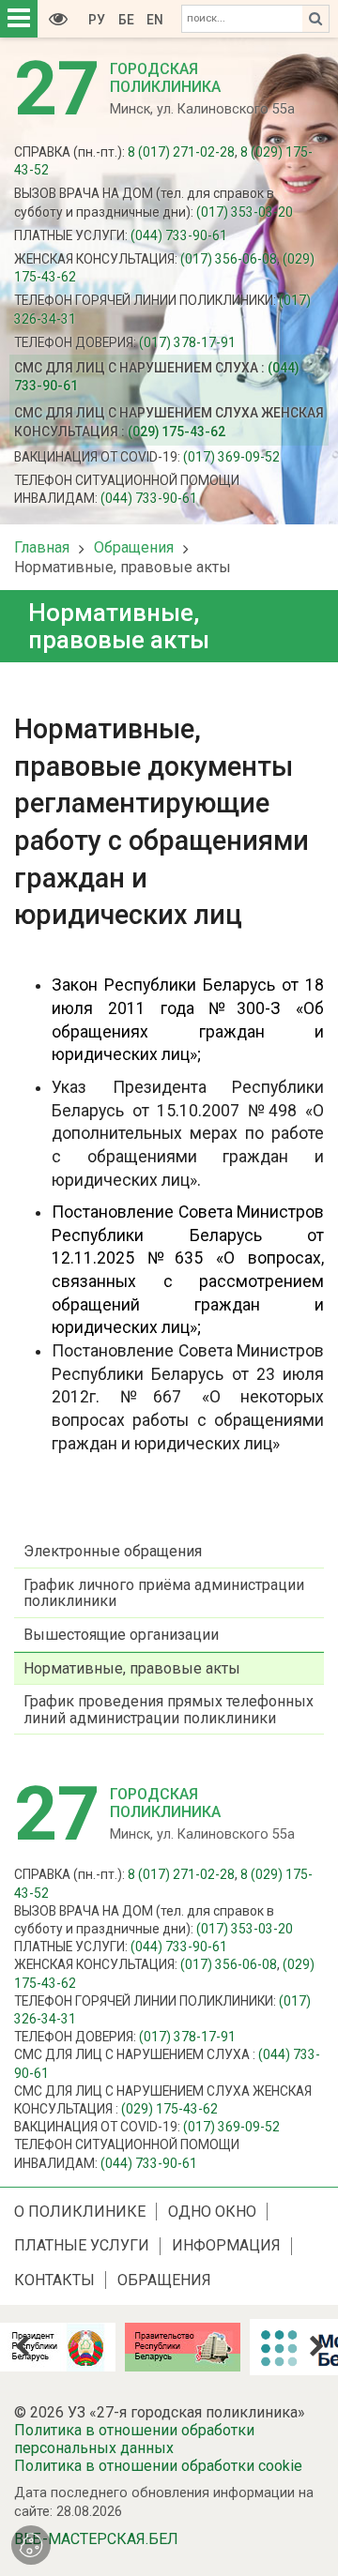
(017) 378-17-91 (187, 342)
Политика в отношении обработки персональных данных (134, 2439)
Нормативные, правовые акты (123, 567)
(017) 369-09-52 (231, 457)
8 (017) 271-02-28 (181, 152)
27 (57, 89)
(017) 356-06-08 (229, 259)
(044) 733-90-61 (179, 235)
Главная (42, 547)
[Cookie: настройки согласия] (31, 2545)
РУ (97, 20)
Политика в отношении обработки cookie (158, 2466)
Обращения (134, 547)
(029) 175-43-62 (177, 432)
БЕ (126, 20)
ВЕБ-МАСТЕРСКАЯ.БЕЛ (96, 2539)
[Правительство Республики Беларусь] (159, 2347)
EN (155, 20)
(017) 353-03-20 (245, 212)
